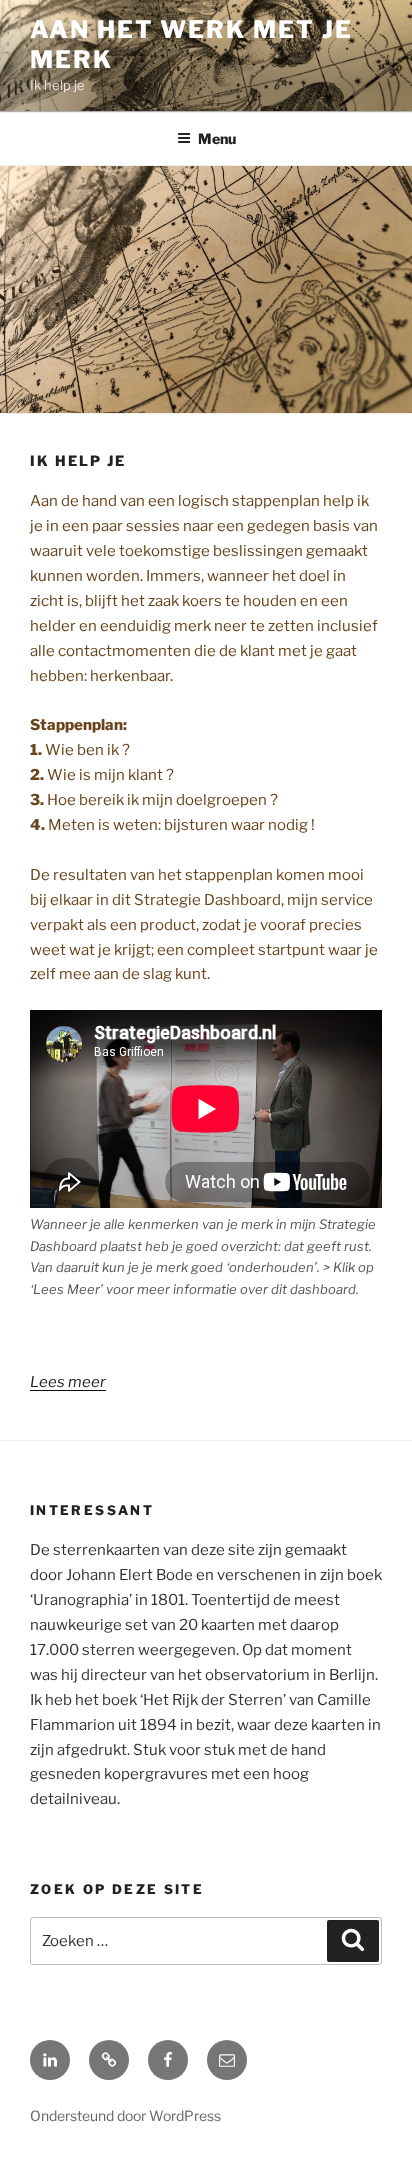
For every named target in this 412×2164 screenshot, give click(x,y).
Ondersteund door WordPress (125, 2115)
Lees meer (68, 1382)
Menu (217, 138)
